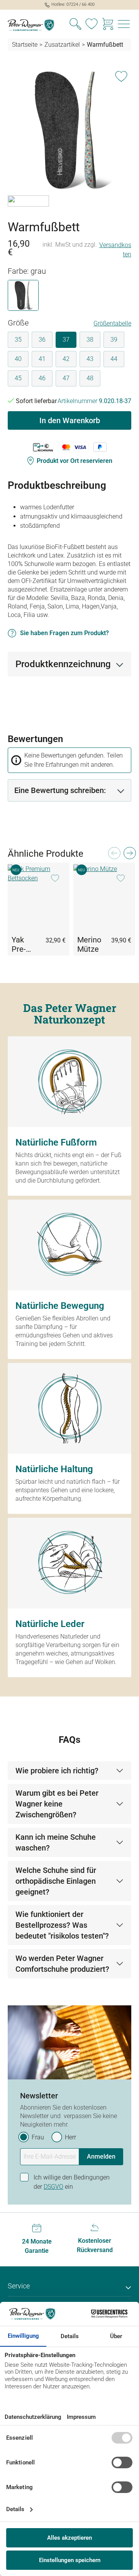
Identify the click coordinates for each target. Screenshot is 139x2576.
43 (90, 359)
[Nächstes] (129, 855)
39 (114, 340)
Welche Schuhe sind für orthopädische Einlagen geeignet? (56, 1881)
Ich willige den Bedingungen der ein (72, 2182)
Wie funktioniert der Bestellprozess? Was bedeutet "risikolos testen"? (62, 1925)
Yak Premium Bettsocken (24, 944)
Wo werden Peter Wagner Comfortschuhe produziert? (62, 1964)
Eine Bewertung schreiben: (60, 790)
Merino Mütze (89, 944)
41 (42, 359)
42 (66, 359)
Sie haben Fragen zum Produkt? (64, 633)
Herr (70, 2137)
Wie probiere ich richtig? (57, 1771)
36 (42, 340)
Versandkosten (115, 250)
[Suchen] (75, 25)
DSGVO (53, 2187)
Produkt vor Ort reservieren (75, 461)
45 (18, 378)
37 (66, 340)
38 (90, 340)
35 (18, 340)
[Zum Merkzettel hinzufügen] (121, 75)
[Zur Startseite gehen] (35, 25)
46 (42, 378)
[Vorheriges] (114, 855)
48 (90, 378)
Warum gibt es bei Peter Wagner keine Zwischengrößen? (57, 1804)
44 (114, 359)
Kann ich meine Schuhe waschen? (56, 1842)
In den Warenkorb (70, 420)
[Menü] (124, 25)
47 (66, 378)
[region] (69, 140)
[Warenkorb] (108, 25)
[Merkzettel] (92, 25)
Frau (38, 2137)
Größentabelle (112, 323)
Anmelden (101, 2157)
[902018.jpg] (69, 130)
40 (18, 359)
